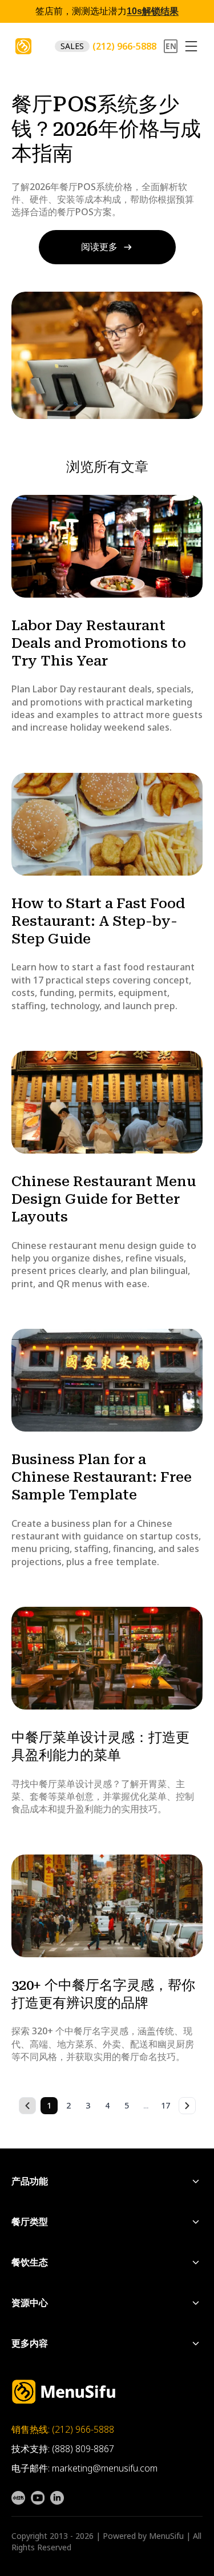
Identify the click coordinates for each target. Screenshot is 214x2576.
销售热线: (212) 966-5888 (63, 2429)
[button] (191, 46)
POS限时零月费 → (130, 12)
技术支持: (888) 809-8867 (63, 2449)
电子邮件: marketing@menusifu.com (84, 2468)
